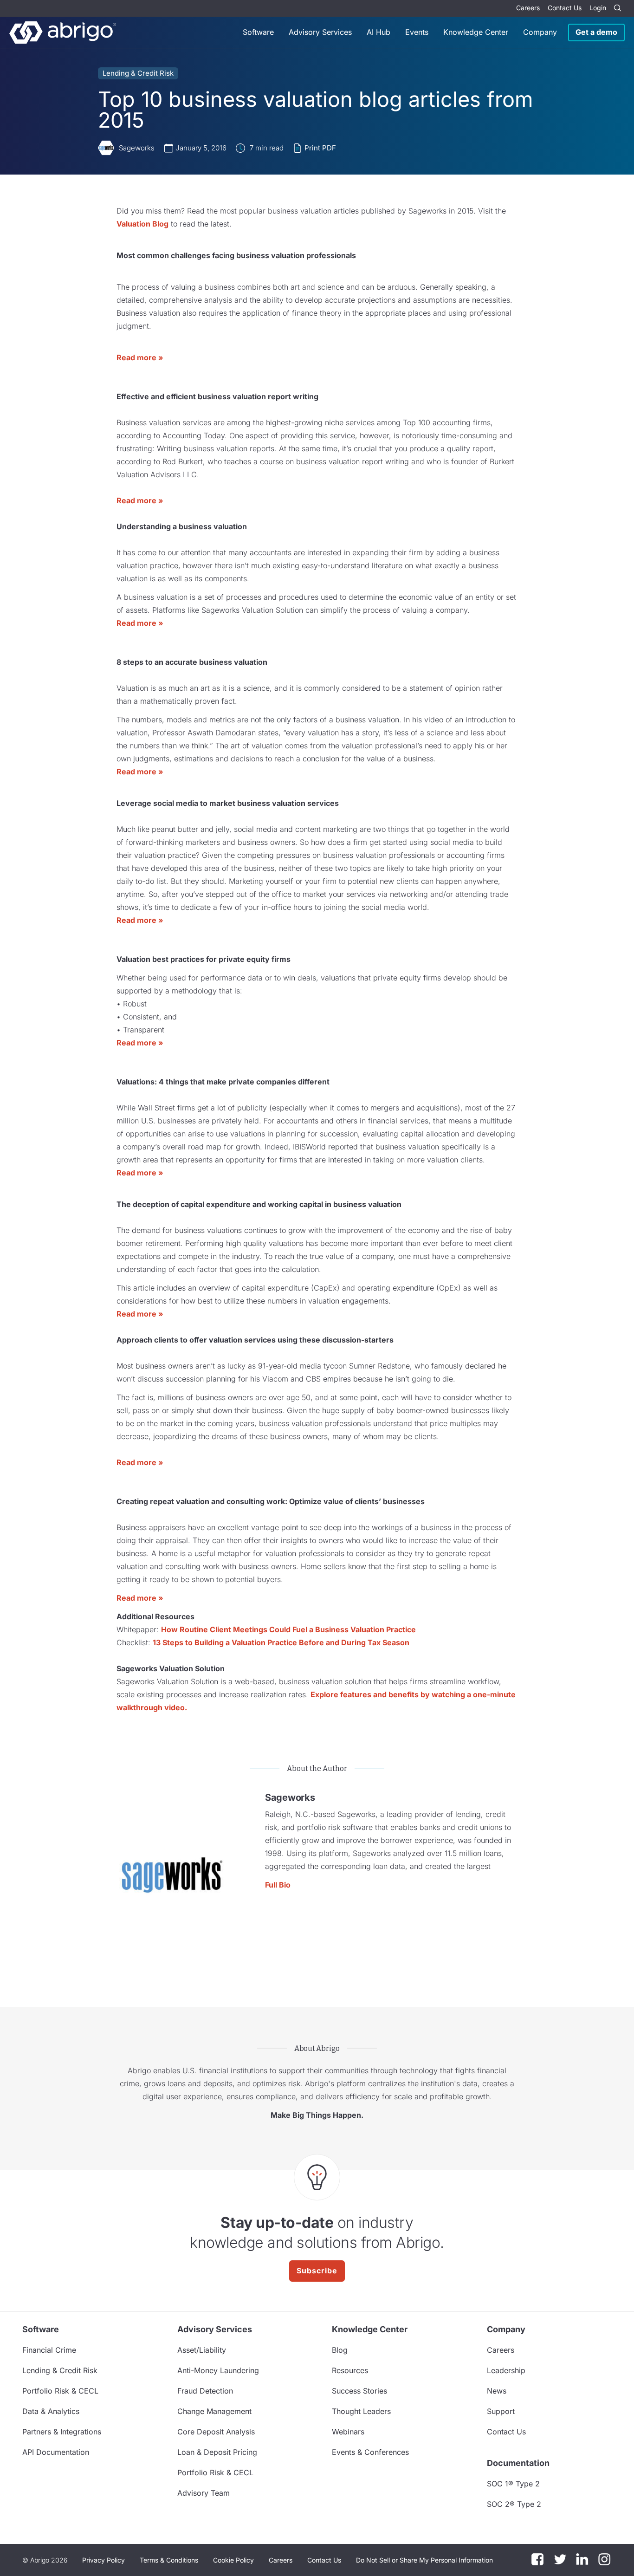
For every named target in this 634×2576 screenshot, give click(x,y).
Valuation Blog (142, 224)
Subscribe (317, 2271)
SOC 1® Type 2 (513, 2484)
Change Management (214, 2411)
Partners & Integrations (62, 2432)
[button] (424, 2560)
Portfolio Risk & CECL (60, 2391)
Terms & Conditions (169, 2560)
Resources (350, 2370)
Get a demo (596, 32)
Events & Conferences (370, 2452)
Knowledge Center (476, 32)
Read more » (140, 357)
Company (540, 32)
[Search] (617, 8)
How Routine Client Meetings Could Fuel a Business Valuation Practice (288, 1629)
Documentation (518, 2463)
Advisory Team (204, 2493)
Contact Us (565, 8)
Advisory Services (320, 32)
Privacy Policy (104, 2560)
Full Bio (278, 1885)
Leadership (506, 2370)
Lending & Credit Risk (138, 73)
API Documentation (56, 2452)
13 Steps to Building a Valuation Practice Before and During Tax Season (281, 1642)
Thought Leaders (361, 2411)
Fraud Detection (205, 2391)
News (497, 2391)
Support (501, 2411)
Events (417, 32)
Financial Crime (49, 2350)
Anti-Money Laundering (218, 2370)
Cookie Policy (233, 2560)
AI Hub (378, 32)
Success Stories (359, 2391)
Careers (528, 8)
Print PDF (320, 148)
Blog (340, 2350)
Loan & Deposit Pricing (217, 2452)
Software (258, 32)
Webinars (348, 2432)
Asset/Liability (202, 2350)
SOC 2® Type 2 (514, 2504)
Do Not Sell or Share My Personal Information (424, 2560)
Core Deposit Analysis (216, 2432)
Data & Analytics (51, 2411)
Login (598, 8)
